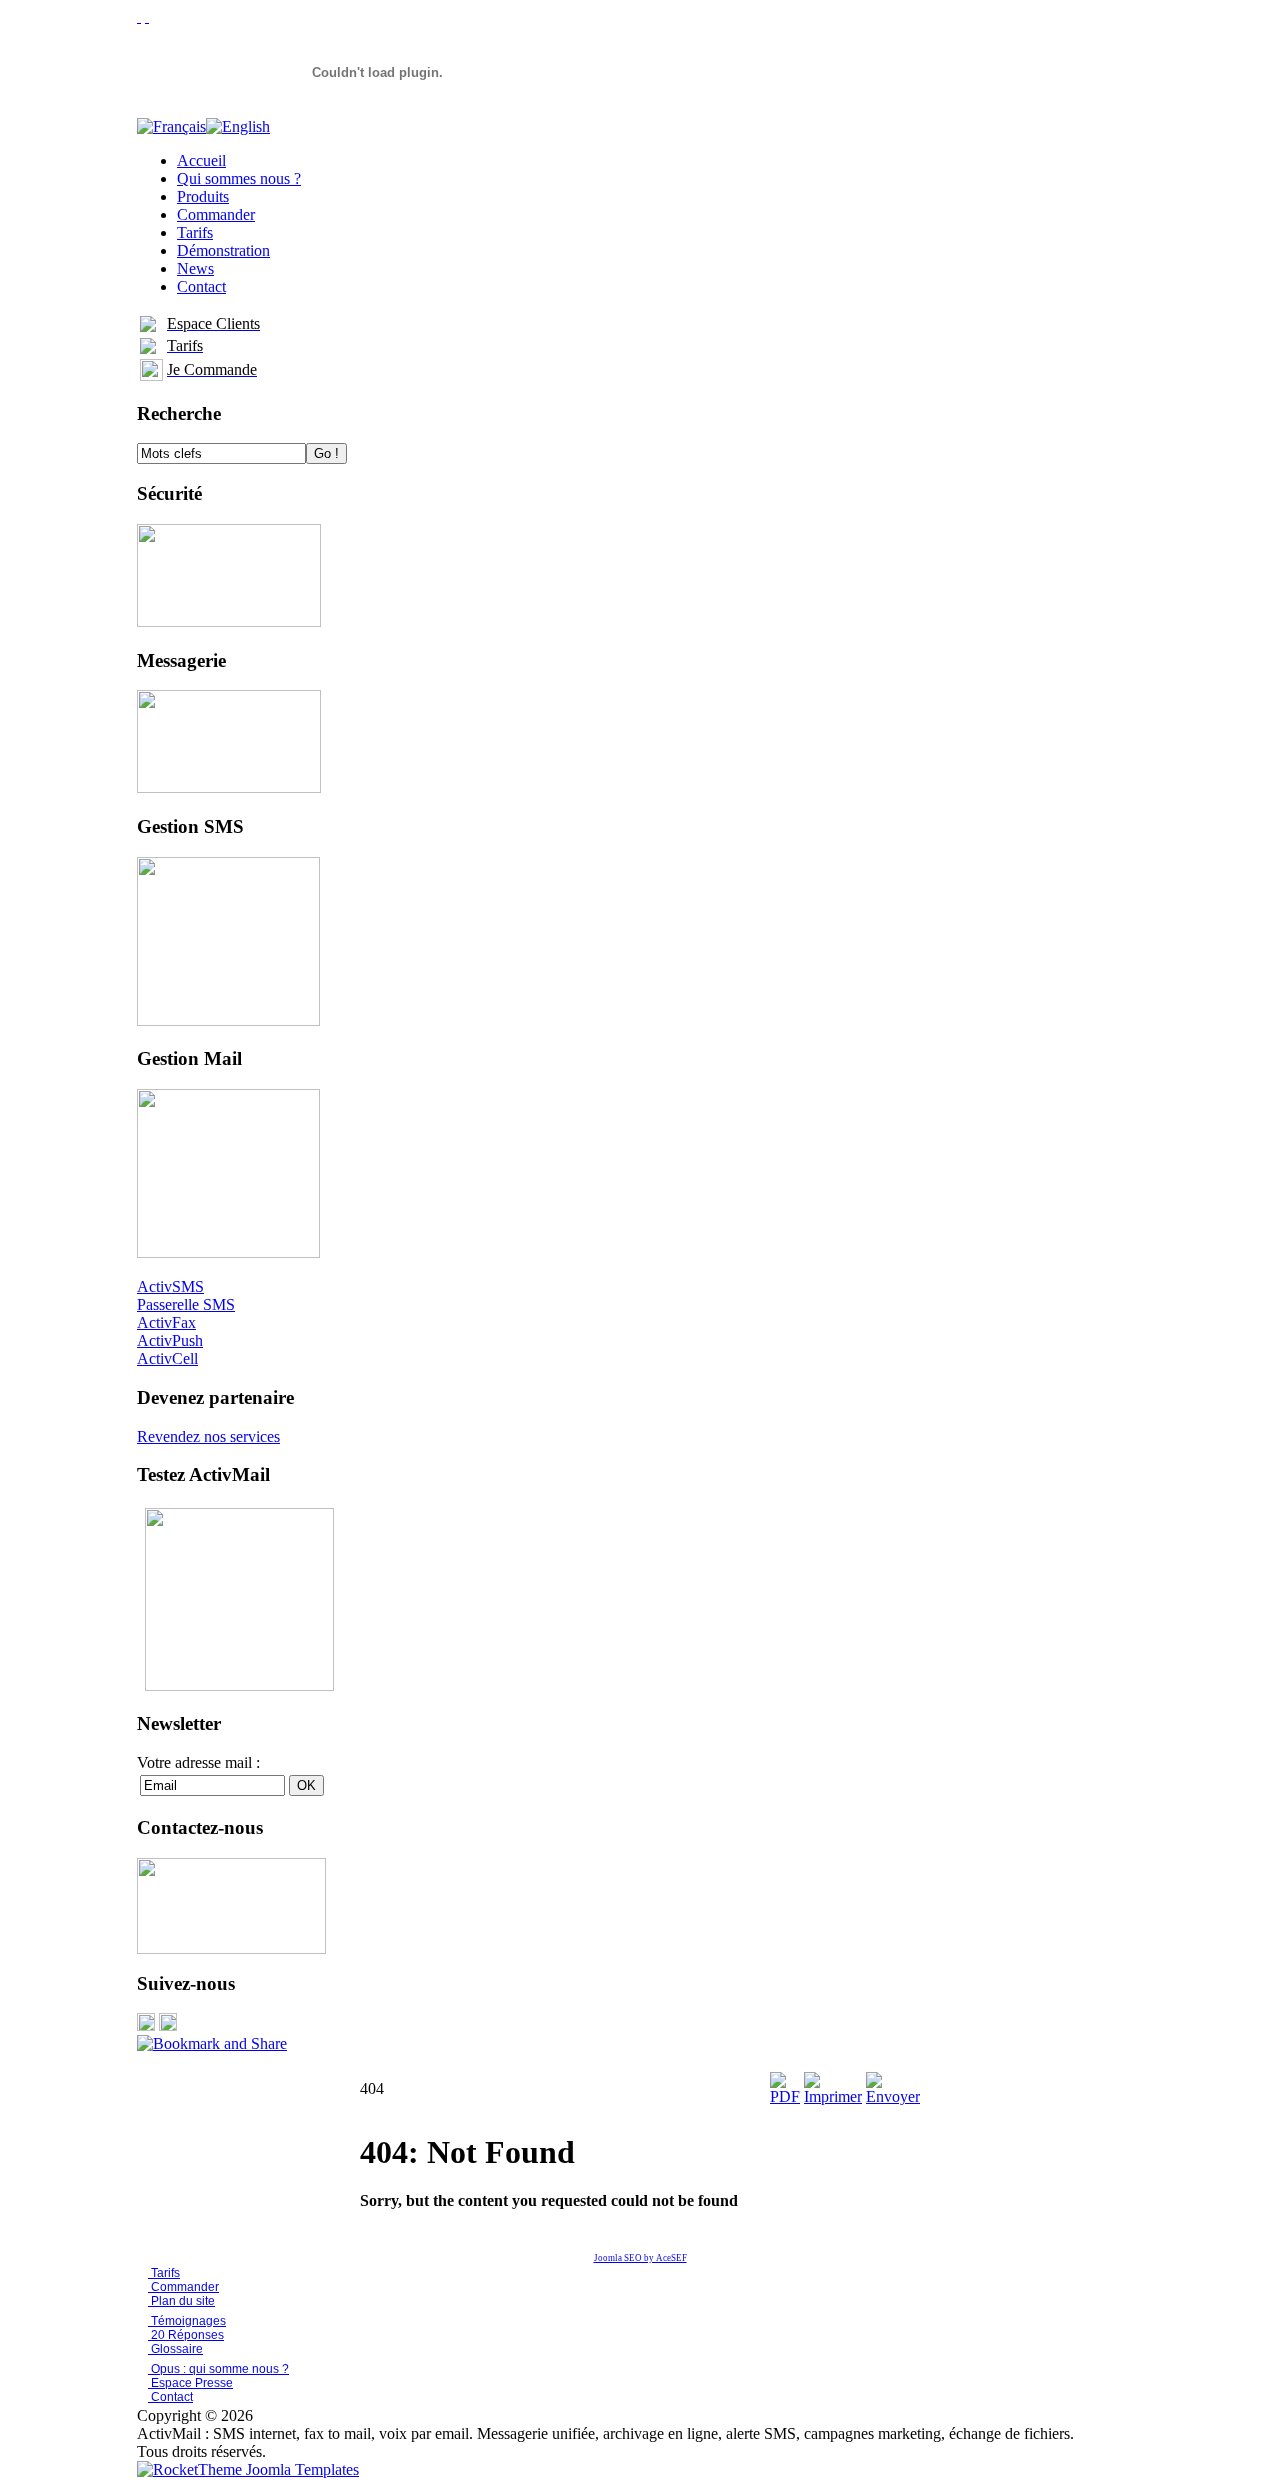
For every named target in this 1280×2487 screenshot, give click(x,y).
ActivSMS (170, 1286)
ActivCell (167, 1358)
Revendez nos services (208, 1436)
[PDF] (785, 2096)
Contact (170, 2397)
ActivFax (166, 1322)
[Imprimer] (833, 2096)
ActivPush (170, 1340)
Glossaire (175, 2349)
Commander (183, 2287)
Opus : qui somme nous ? (218, 2369)
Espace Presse (190, 2383)
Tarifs (164, 2273)
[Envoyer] (893, 2096)
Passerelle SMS (186, 1304)
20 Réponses (186, 2335)
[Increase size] (139, 16)
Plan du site (183, 2301)
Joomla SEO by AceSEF (640, 2258)
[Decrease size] (147, 16)
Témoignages (187, 2321)
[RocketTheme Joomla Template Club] (248, 2469)
